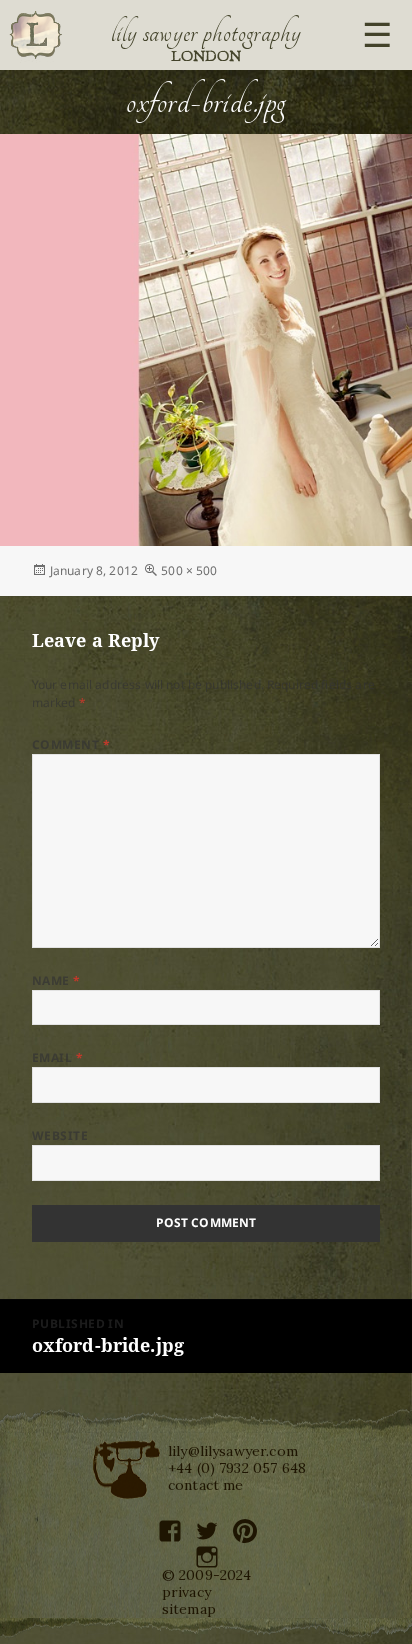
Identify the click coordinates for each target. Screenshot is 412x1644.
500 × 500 (189, 570)
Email (57, 1057)
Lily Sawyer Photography (206, 33)
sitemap (189, 1609)
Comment (71, 744)
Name (56, 980)
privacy (186, 1592)
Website (60, 1135)
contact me (206, 1485)
